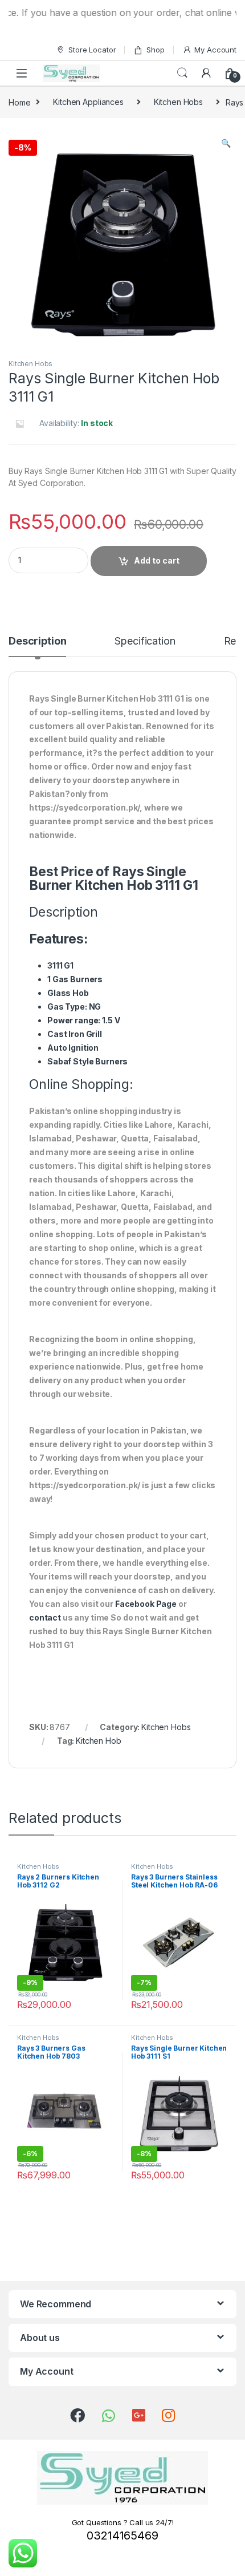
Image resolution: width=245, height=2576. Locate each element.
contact (45, 1617)
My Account (215, 50)
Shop (155, 50)
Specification (145, 641)
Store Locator (92, 50)
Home (19, 102)
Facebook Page (146, 1604)
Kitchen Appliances (88, 102)
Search (182, 73)
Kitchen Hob (98, 1741)
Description (37, 641)
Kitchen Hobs (178, 102)
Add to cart (157, 560)
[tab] (37, 646)
